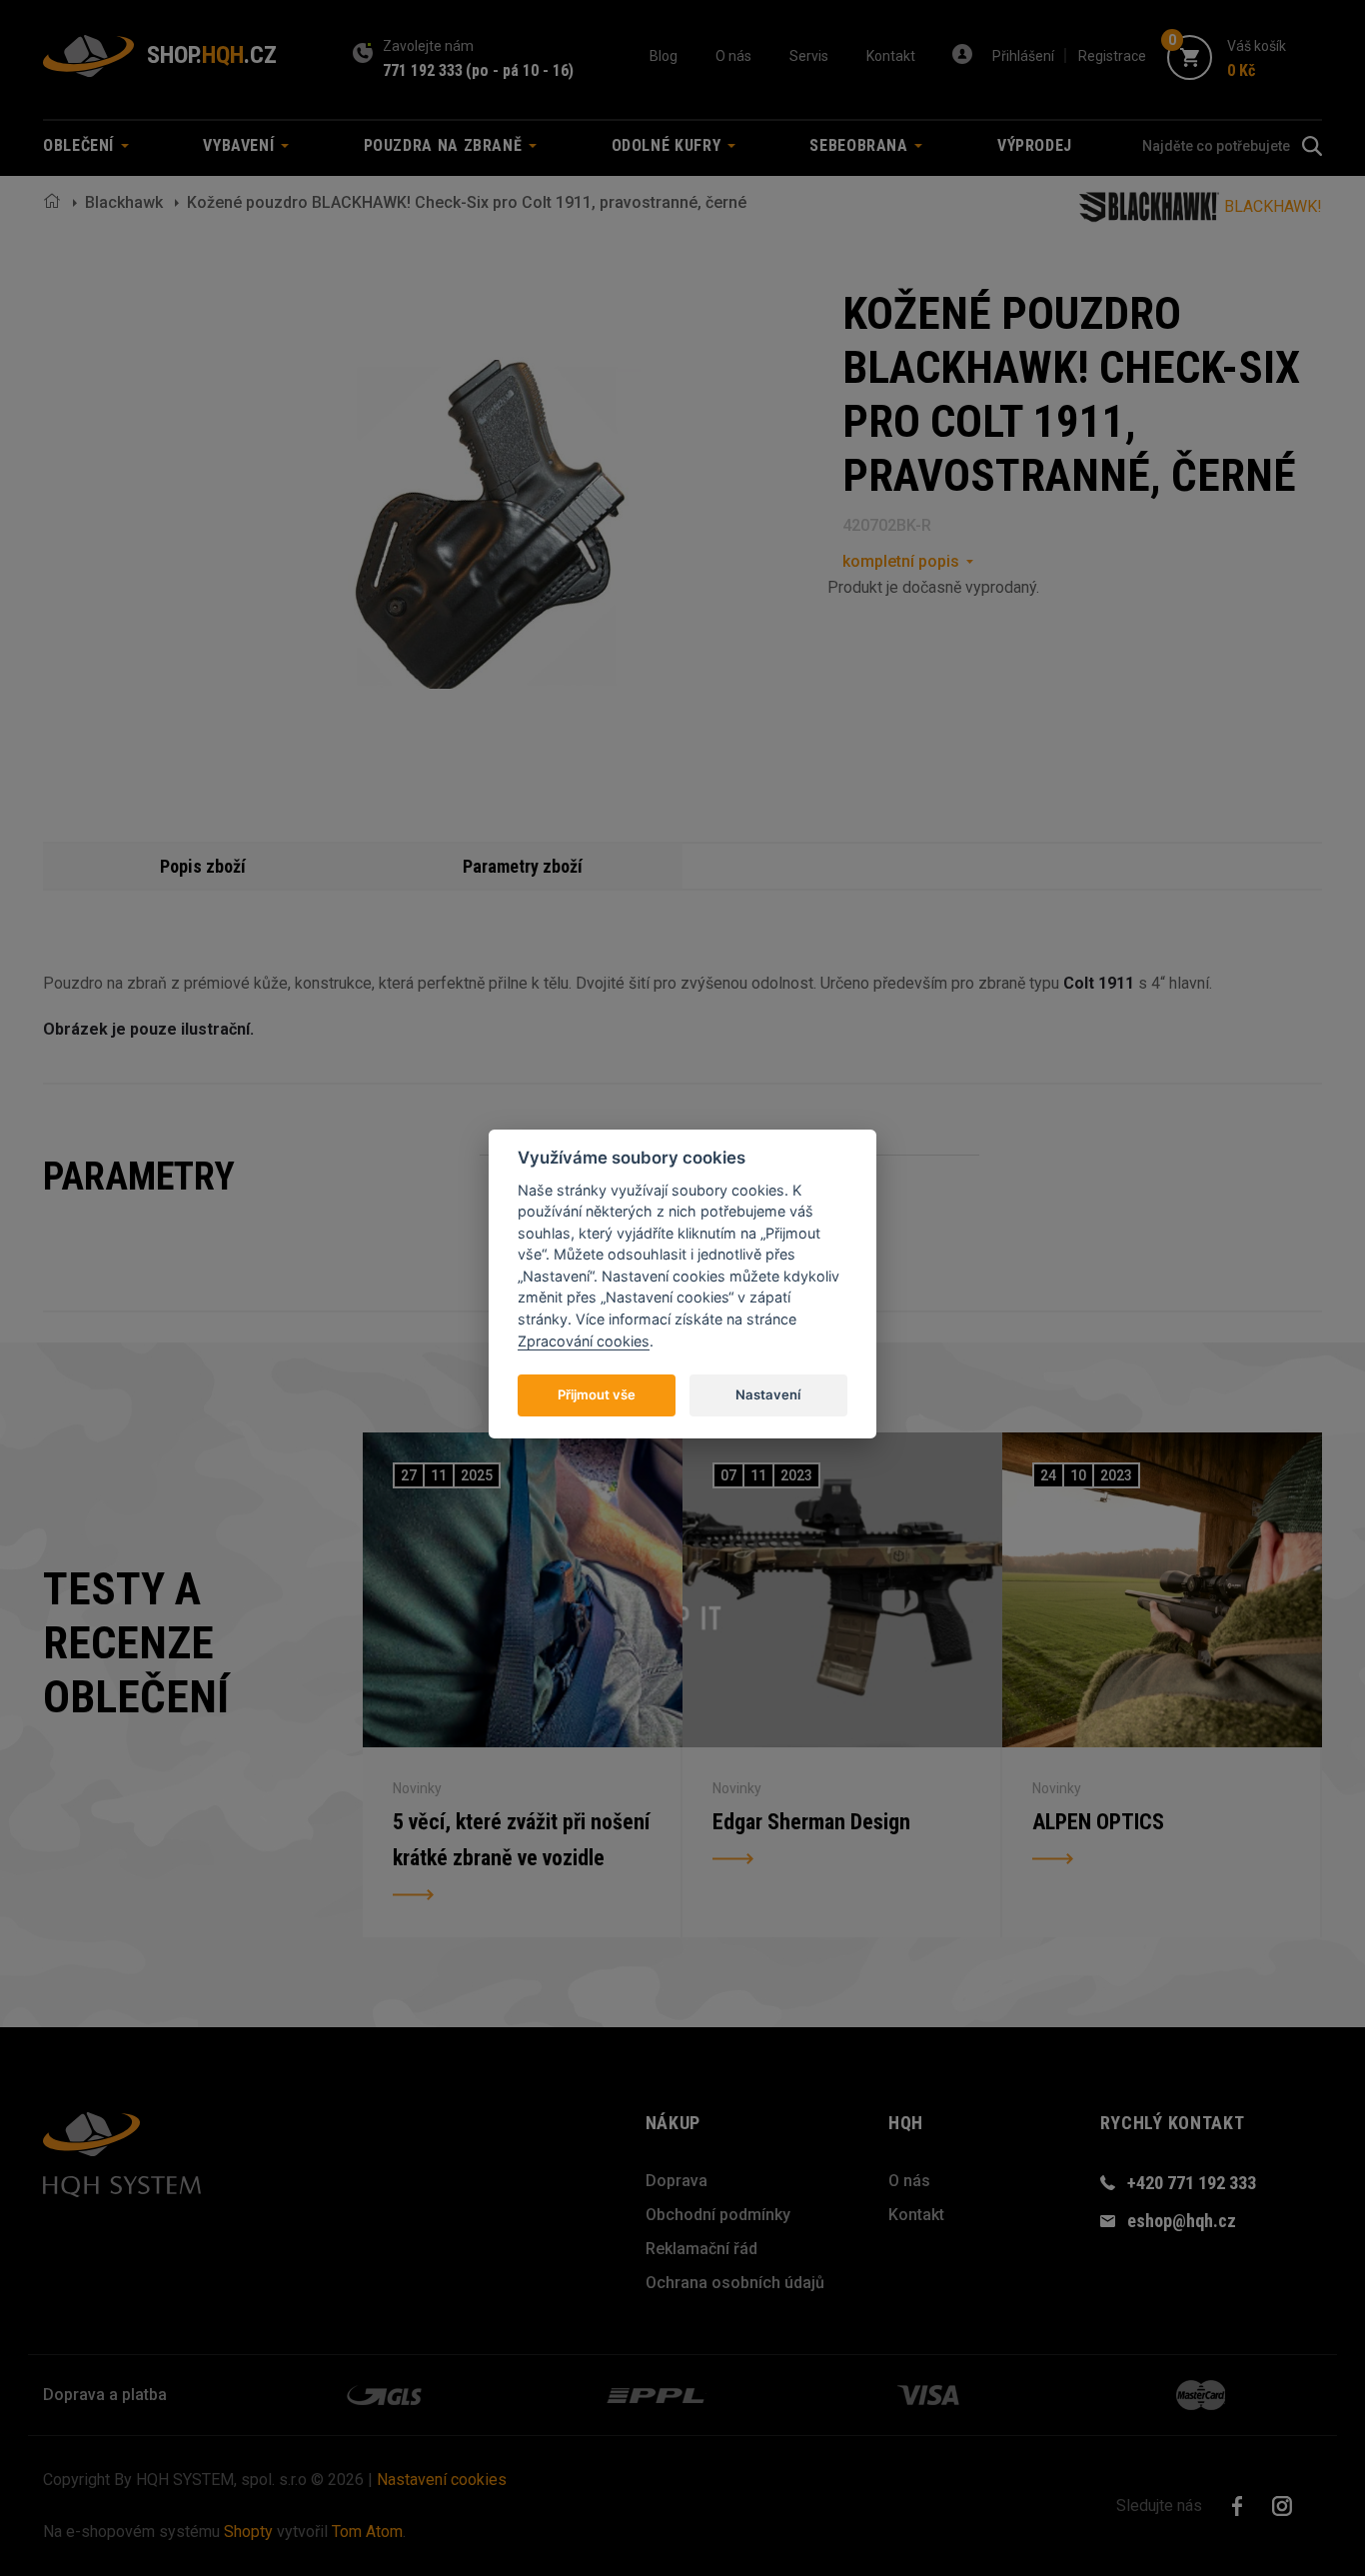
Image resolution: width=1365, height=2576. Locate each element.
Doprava (677, 2181)
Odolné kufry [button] (669, 145)
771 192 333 (423, 70)
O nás (733, 56)
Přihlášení (1023, 56)
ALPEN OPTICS (1098, 1822)
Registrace (1112, 56)
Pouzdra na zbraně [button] (446, 145)
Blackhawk (124, 202)
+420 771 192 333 (1192, 2183)
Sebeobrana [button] (861, 145)
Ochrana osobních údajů (735, 2283)
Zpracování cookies (584, 1340)
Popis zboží (203, 866)
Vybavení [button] (241, 145)
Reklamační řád (701, 2249)
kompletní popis (901, 561)
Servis (809, 56)
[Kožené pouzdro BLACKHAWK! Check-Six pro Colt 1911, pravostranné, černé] (488, 524)
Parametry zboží (523, 866)
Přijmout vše (597, 1393)
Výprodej (1035, 145)
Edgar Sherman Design (811, 1822)
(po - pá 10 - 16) (520, 70)
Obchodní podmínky (718, 2215)
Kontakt (891, 56)
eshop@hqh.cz (1182, 2221)
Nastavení (768, 1393)
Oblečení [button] (81, 145)
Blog (664, 56)
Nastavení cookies (442, 2480)
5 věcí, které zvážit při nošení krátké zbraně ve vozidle (521, 1840)
